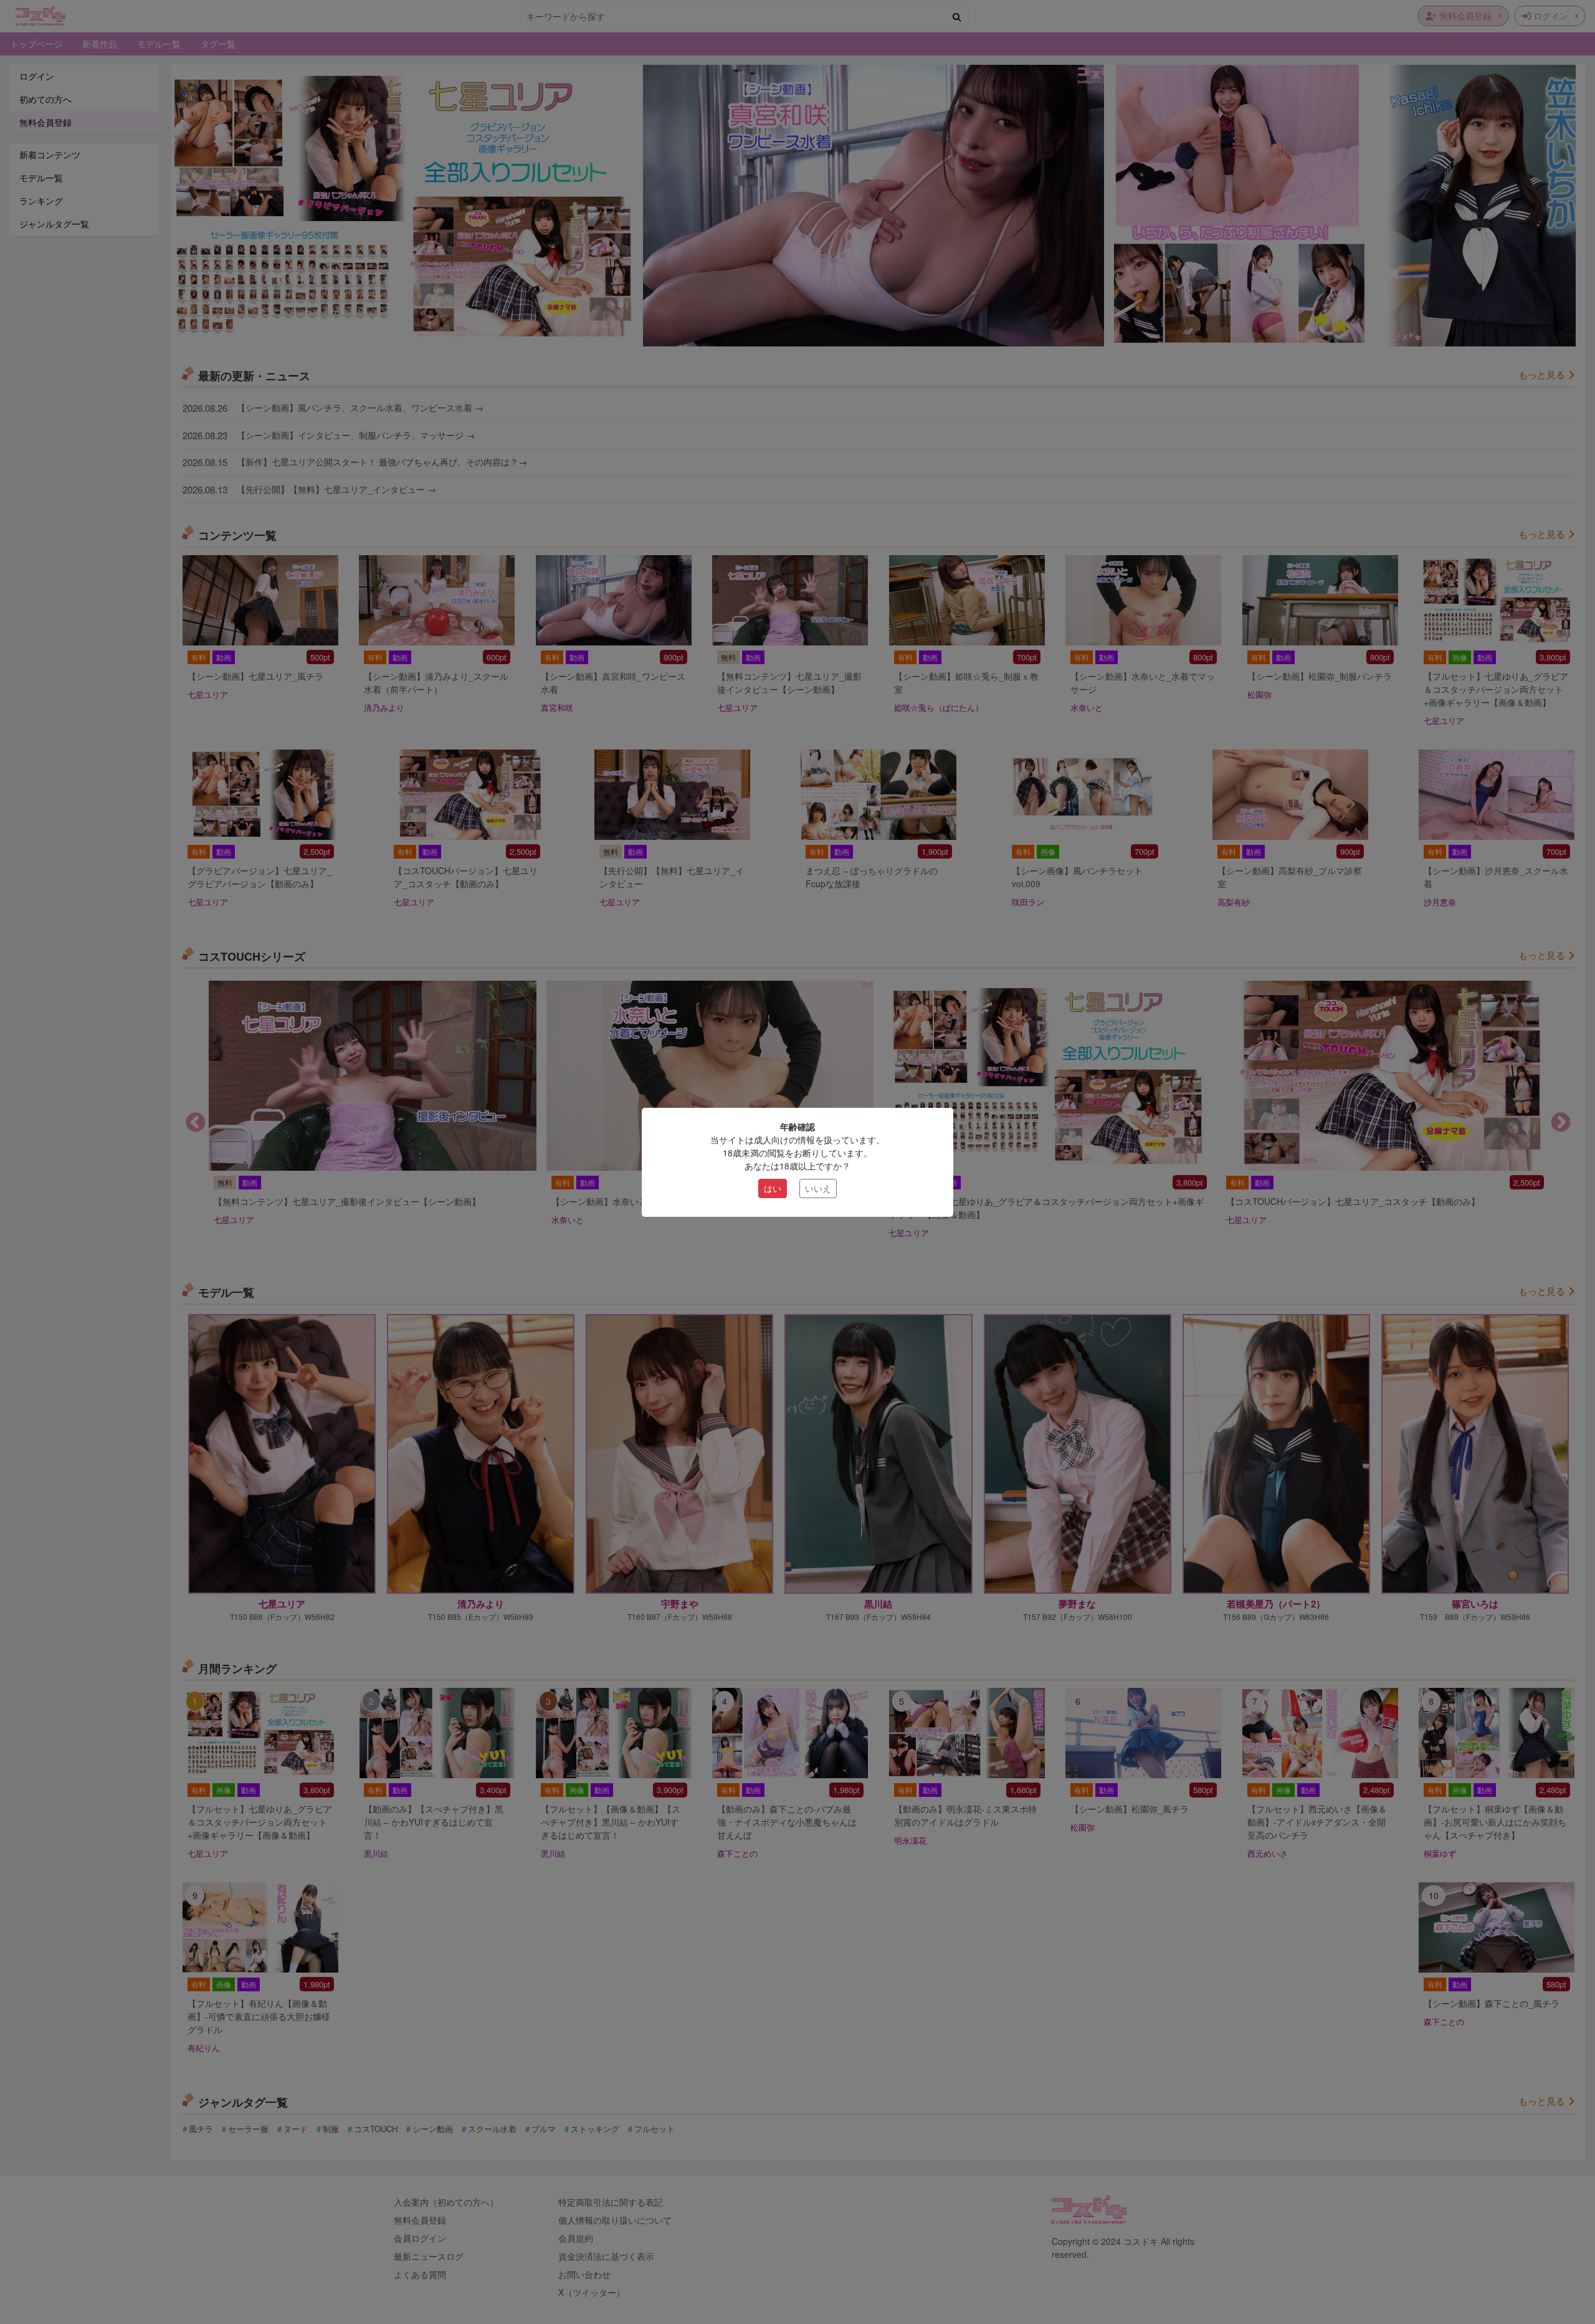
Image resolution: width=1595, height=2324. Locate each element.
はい (773, 1188)
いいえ (818, 1188)
